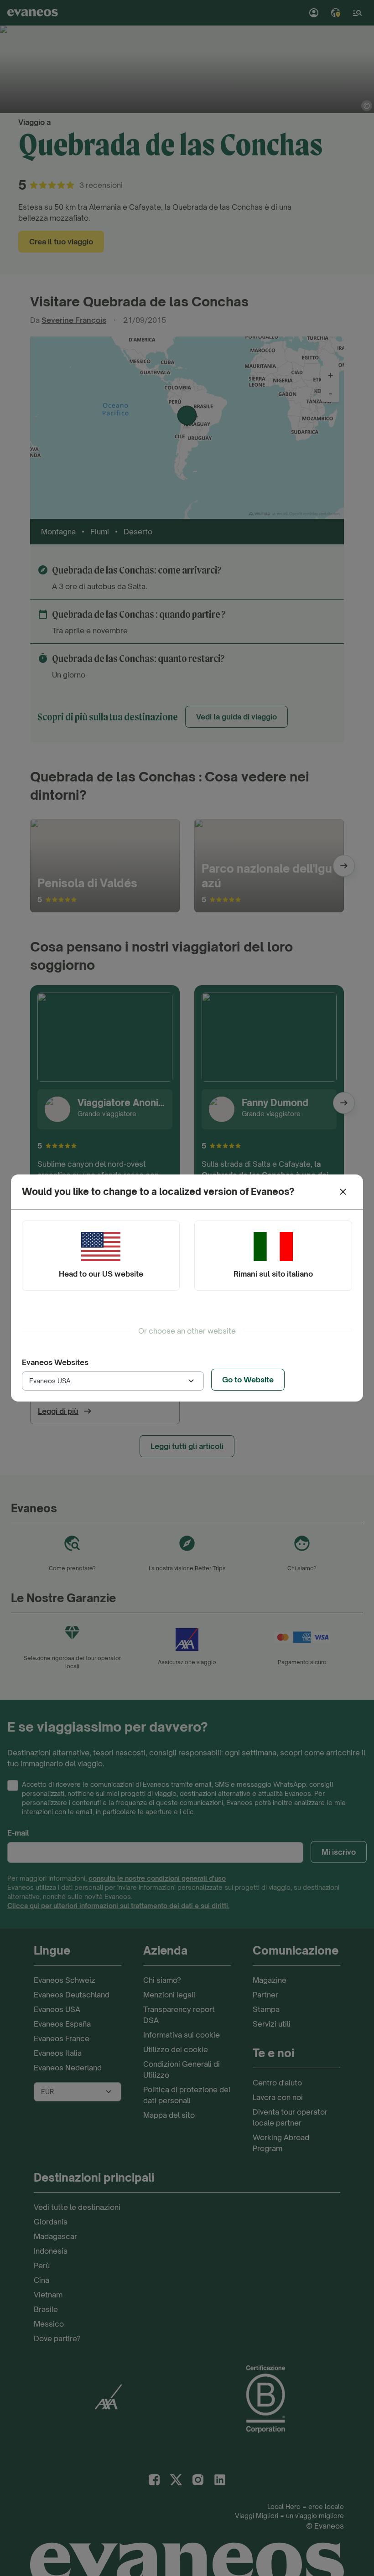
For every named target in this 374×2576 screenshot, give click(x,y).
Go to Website (248, 1380)
